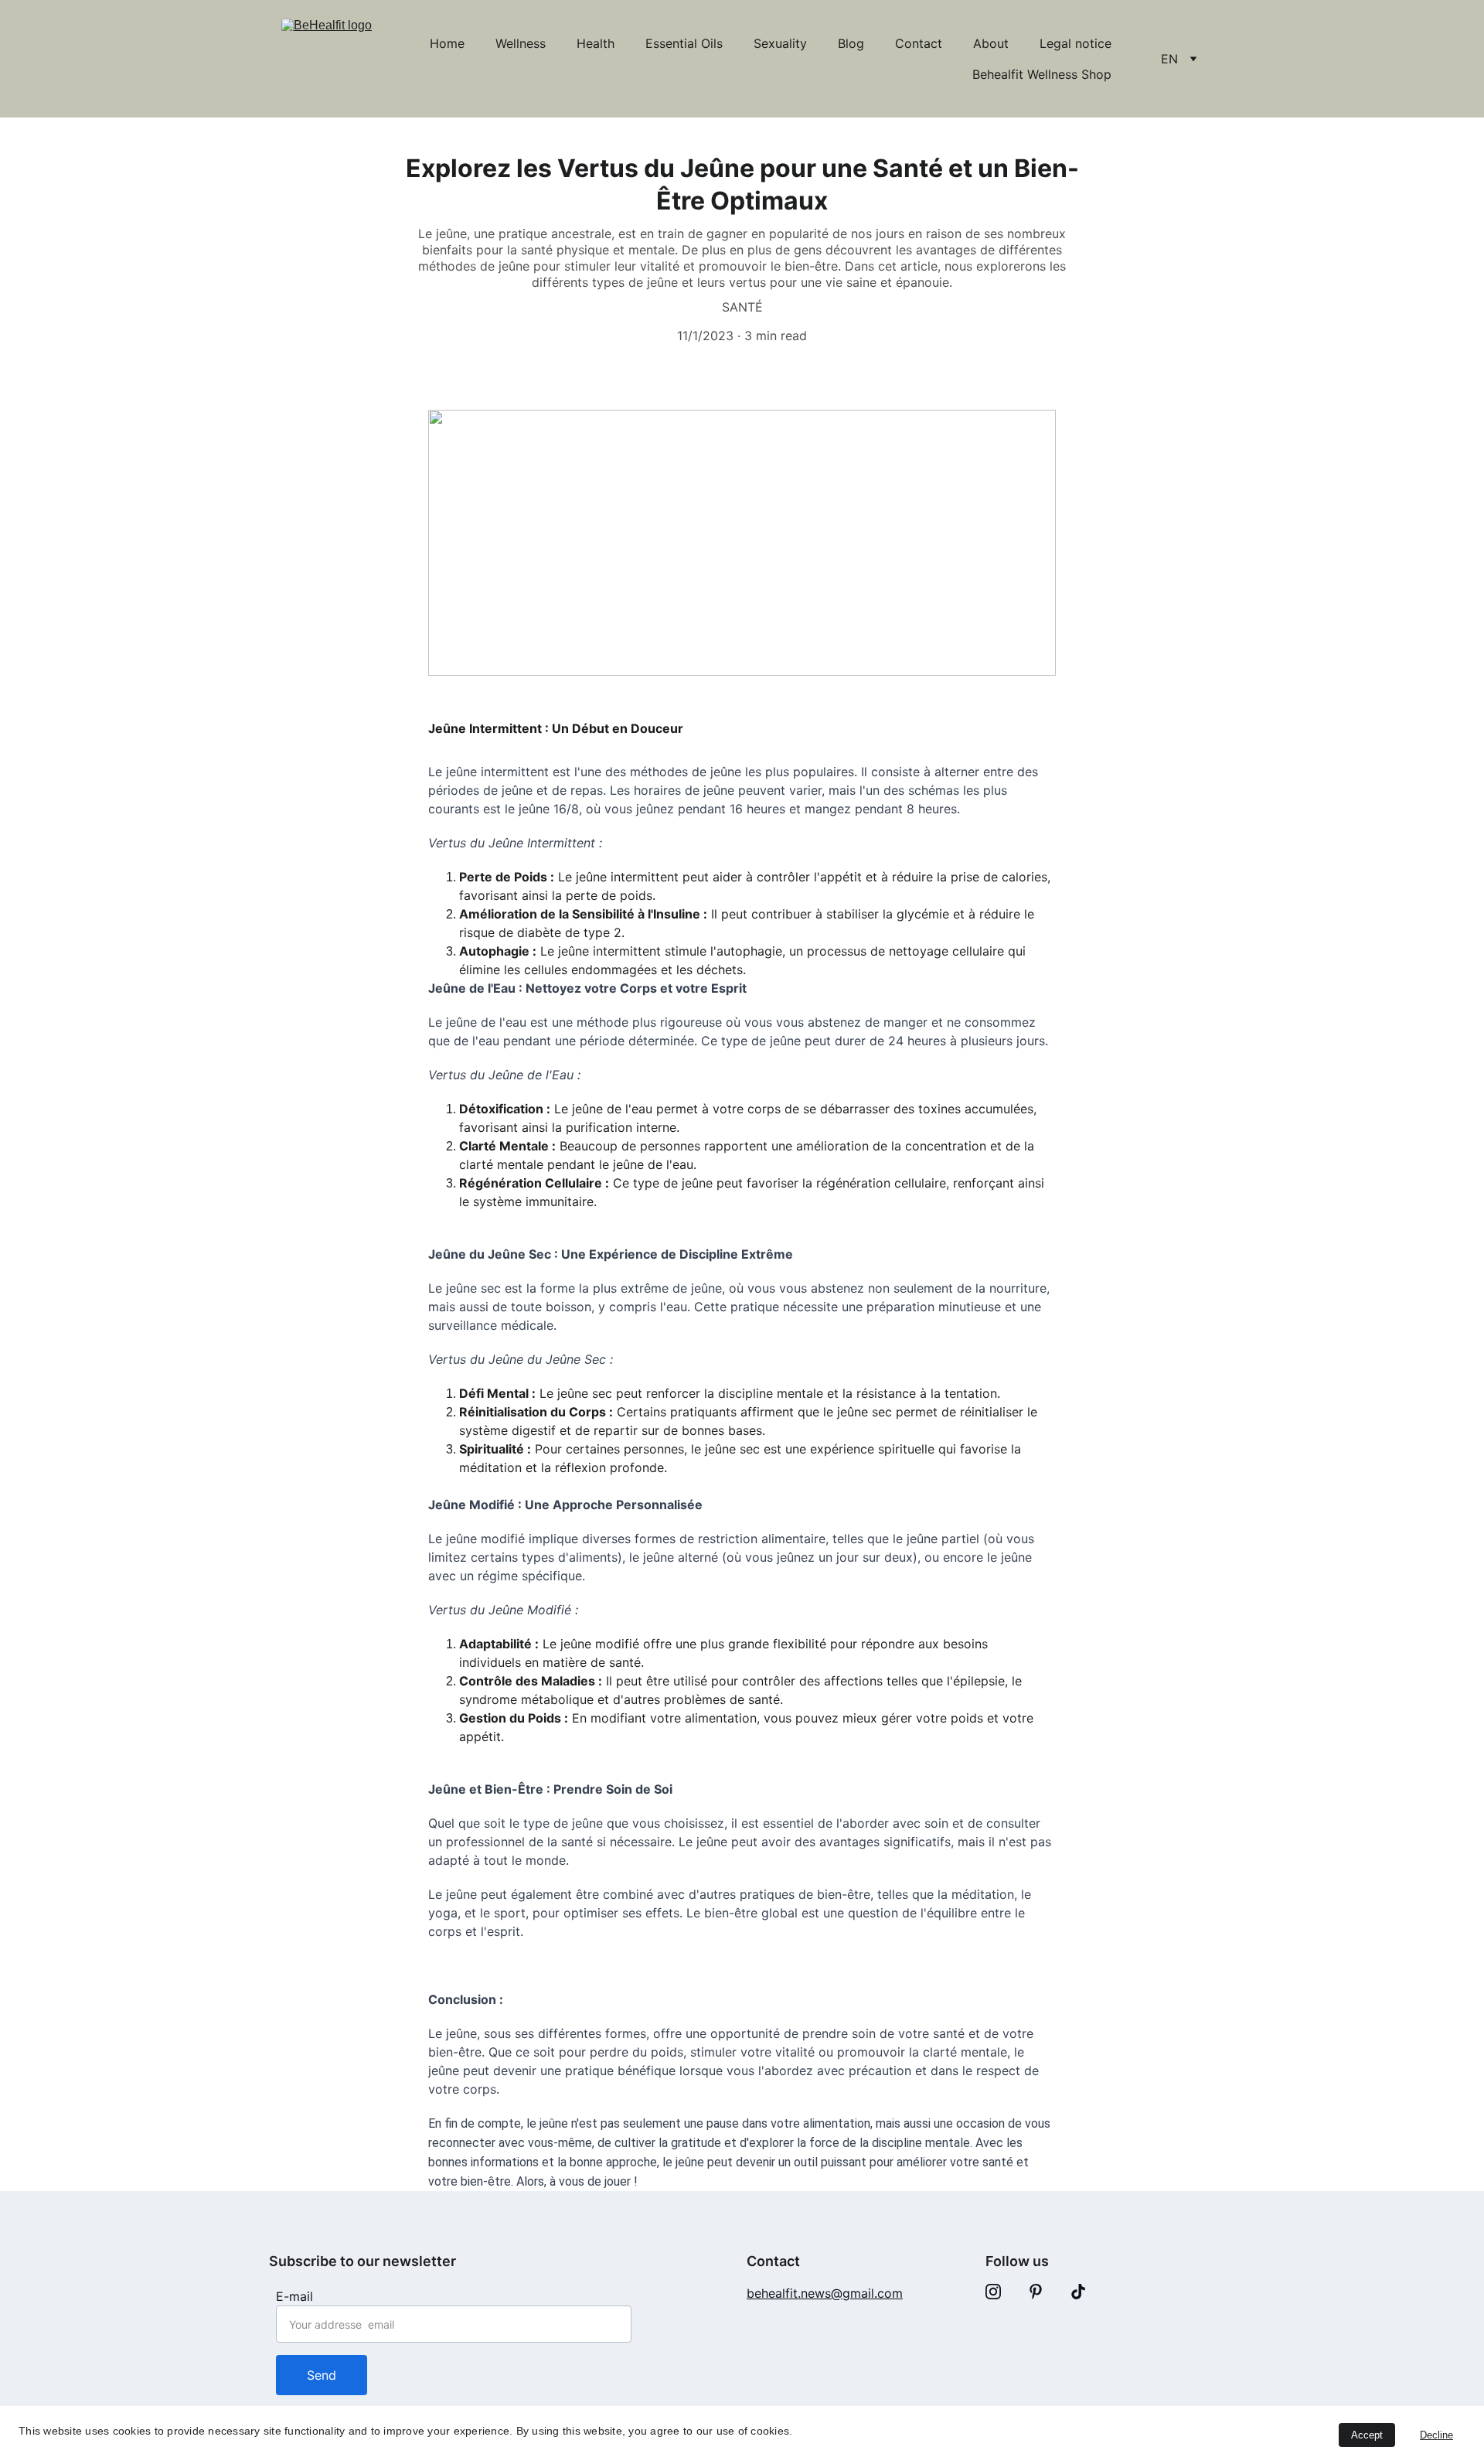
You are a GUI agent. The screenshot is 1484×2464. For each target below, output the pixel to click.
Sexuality (780, 43)
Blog (851, 43)
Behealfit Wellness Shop (1042, 74)
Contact (919, 43)
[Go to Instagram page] (993, 2292)
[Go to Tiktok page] (1078, 2292)
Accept (1367, 2435)
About (991, 43)
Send (322, 2375)
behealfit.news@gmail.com (825, 2293)
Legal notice (1076, 43)
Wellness (521, 43)
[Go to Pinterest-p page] (1036, 2292)
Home (447, 43)
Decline (1436, 2435)
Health (596, 43)
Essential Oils (684, 43)
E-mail (294, 2296)
